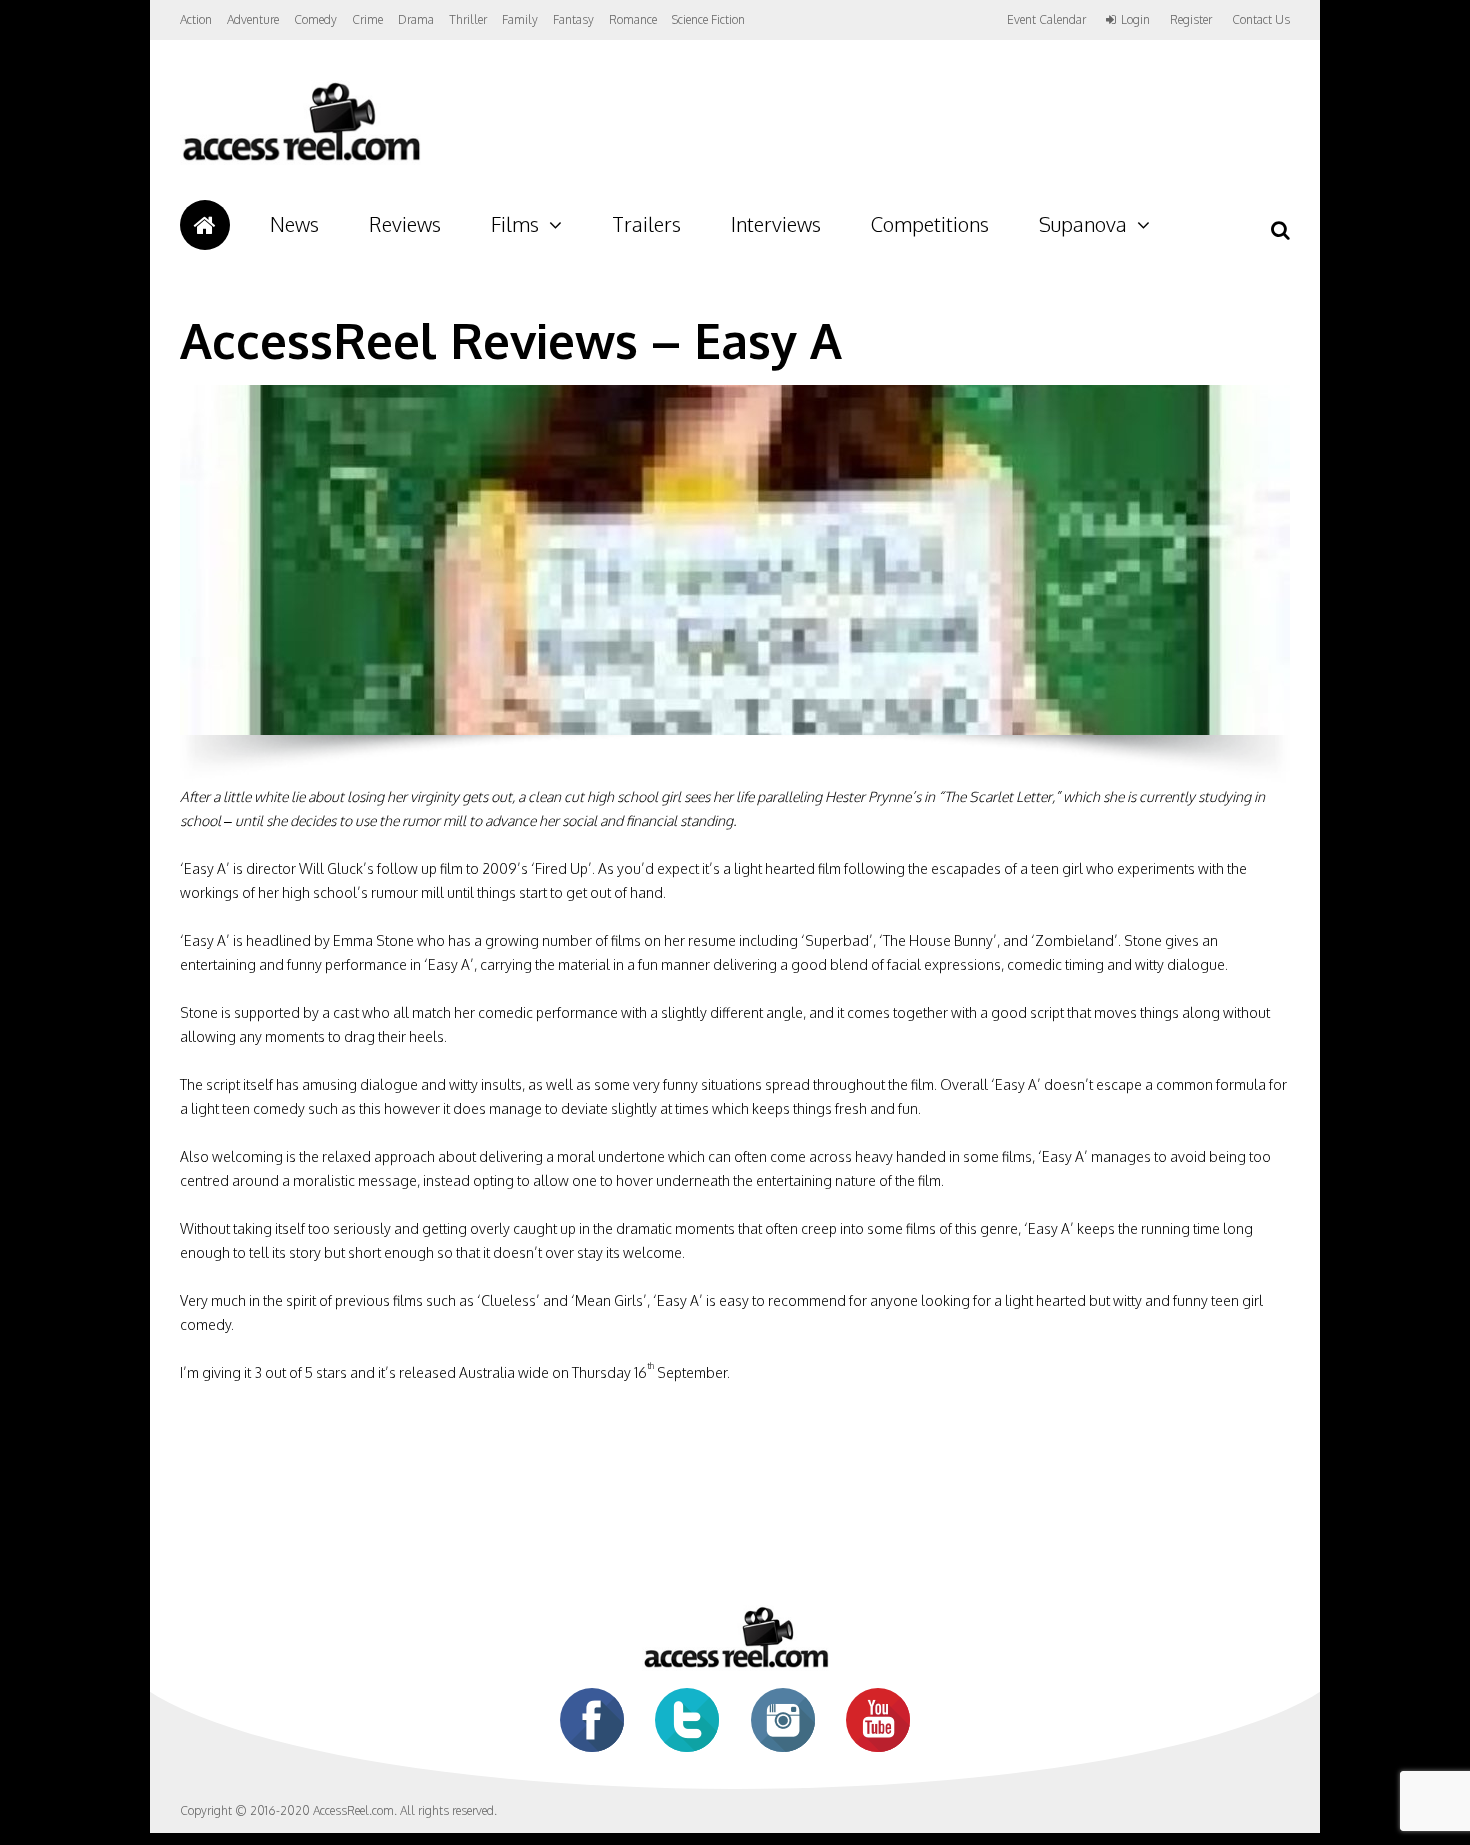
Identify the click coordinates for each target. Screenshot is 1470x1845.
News (294, 224)
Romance (633, 19)
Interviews (776, 224)
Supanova (1083, 224)
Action (196, 19)
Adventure (253, 19)
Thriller (468, 19)
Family (520, 19)
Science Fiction (708, 19)
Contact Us (1261, 19)
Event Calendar (1046, 19)
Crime (367, 19)
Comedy (315, 19)
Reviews (405, 224)
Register (1191, 20)
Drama (416, 19)
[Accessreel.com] (300, 160)
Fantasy (573, 19)
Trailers (646, 224)
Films (515, 224)
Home (205, 225)
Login (1135, 20)
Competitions (930, 224)
